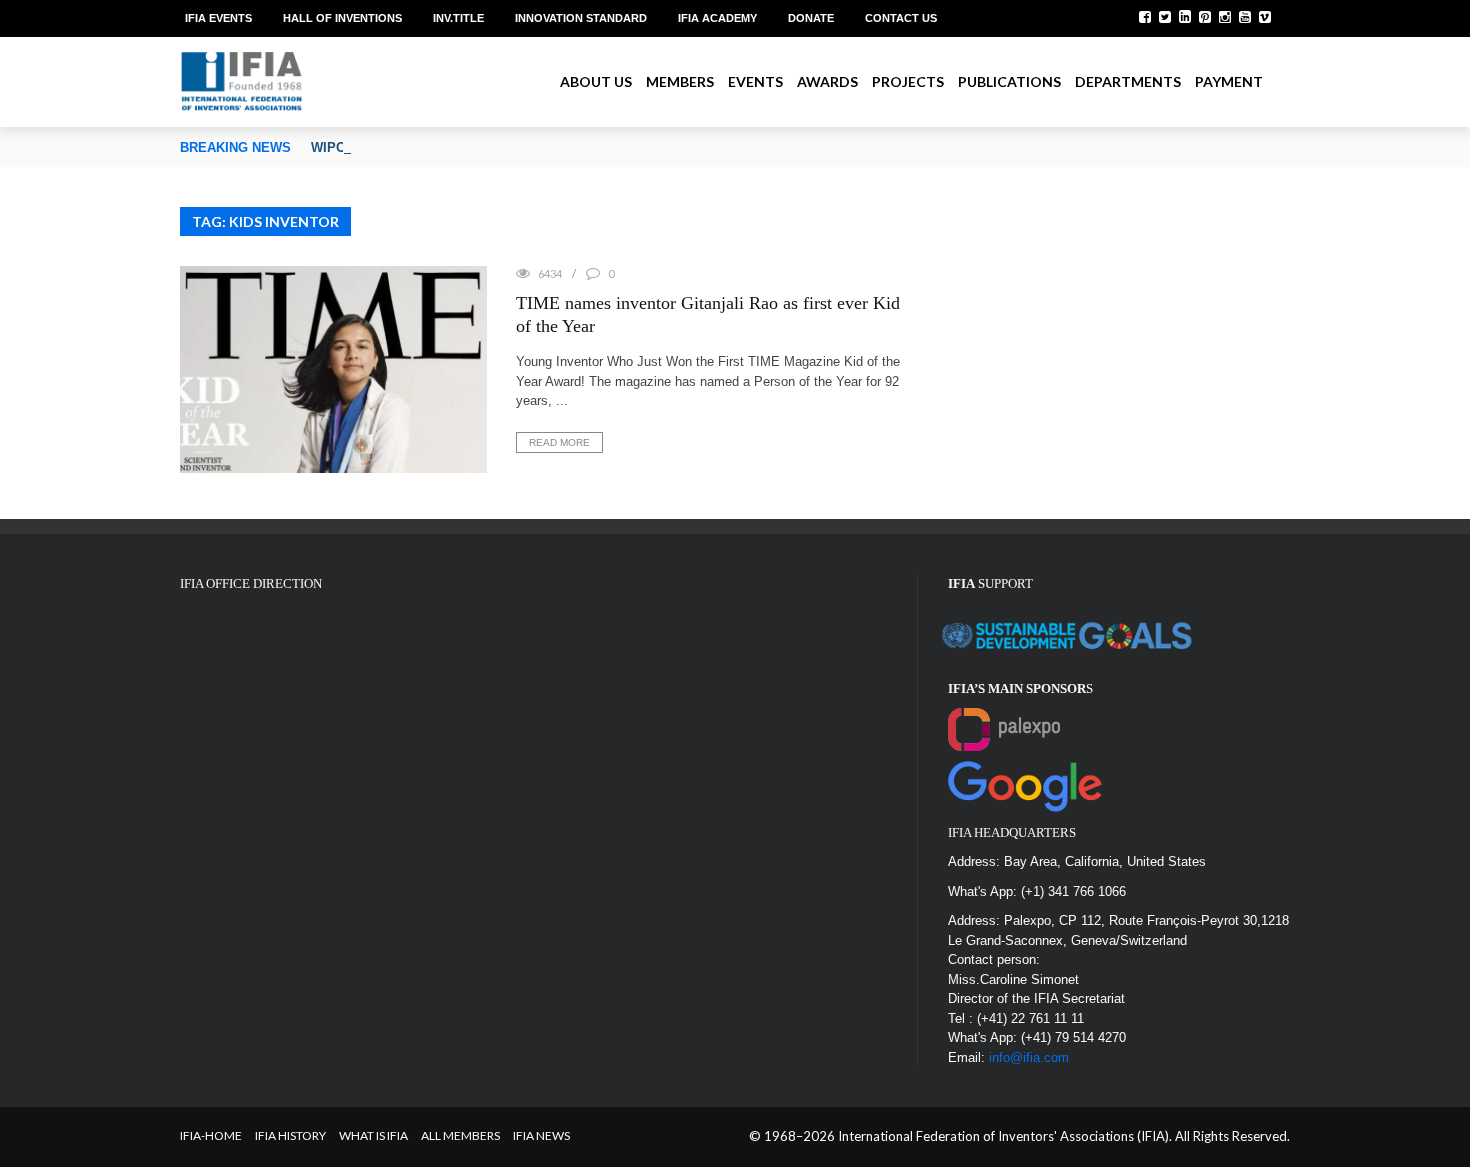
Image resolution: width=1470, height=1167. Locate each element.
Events (755, 81)
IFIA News (541, 1135)
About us (596, 81)
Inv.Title (458, 18)
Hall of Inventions (342, 18)
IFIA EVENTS (218, 18)
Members (680, 81)
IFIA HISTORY (290, 1135)
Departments (1128, 81)
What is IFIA (373, 1135)
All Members (460, 1135)
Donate (811, 18)
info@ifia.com (1029, 1057)
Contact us (901, 18)
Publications (1009, 81)
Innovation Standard (581, 18)
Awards (827, 81)
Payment (1229, 81)
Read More (559, 442)
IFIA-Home (211, 1135)
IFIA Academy (717, 18)
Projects (908, 81)
